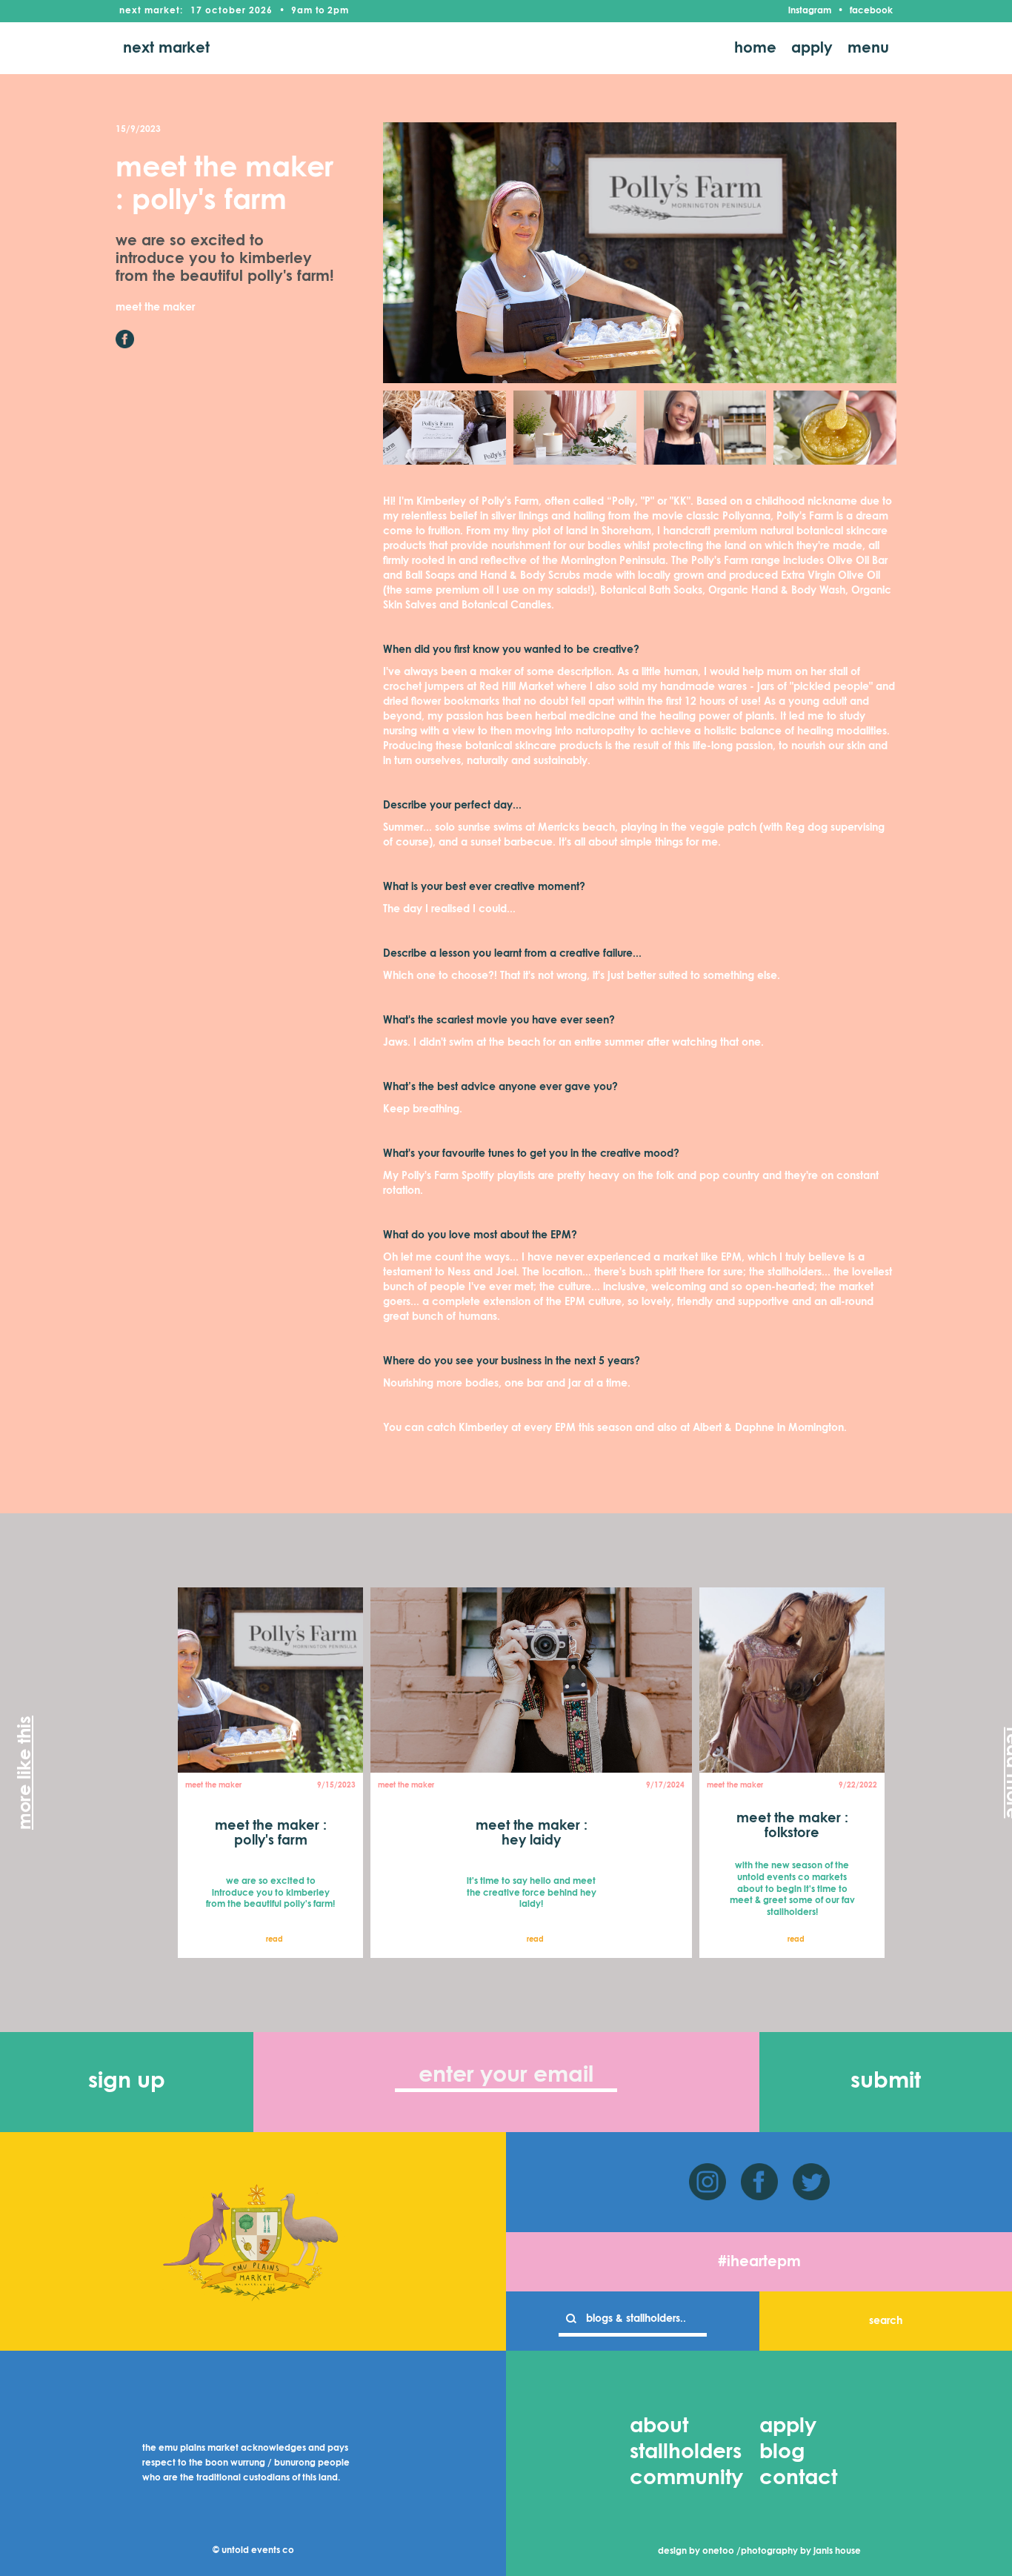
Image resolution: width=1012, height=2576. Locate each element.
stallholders (686, 2452)
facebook (871, 11)
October (226, 11)
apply (812, 48)
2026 (261, 11)
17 (196, 11)
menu (868, 48)
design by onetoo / (699, 2552)
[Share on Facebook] (125, 339)
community (686, 2478)
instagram (810, 11)
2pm (338, 11)
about (659, 2426)
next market (166, 48)
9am (302, 11)
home (755, 48)
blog (782, 2452)
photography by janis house (801, 2552)
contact (798, 2478)
